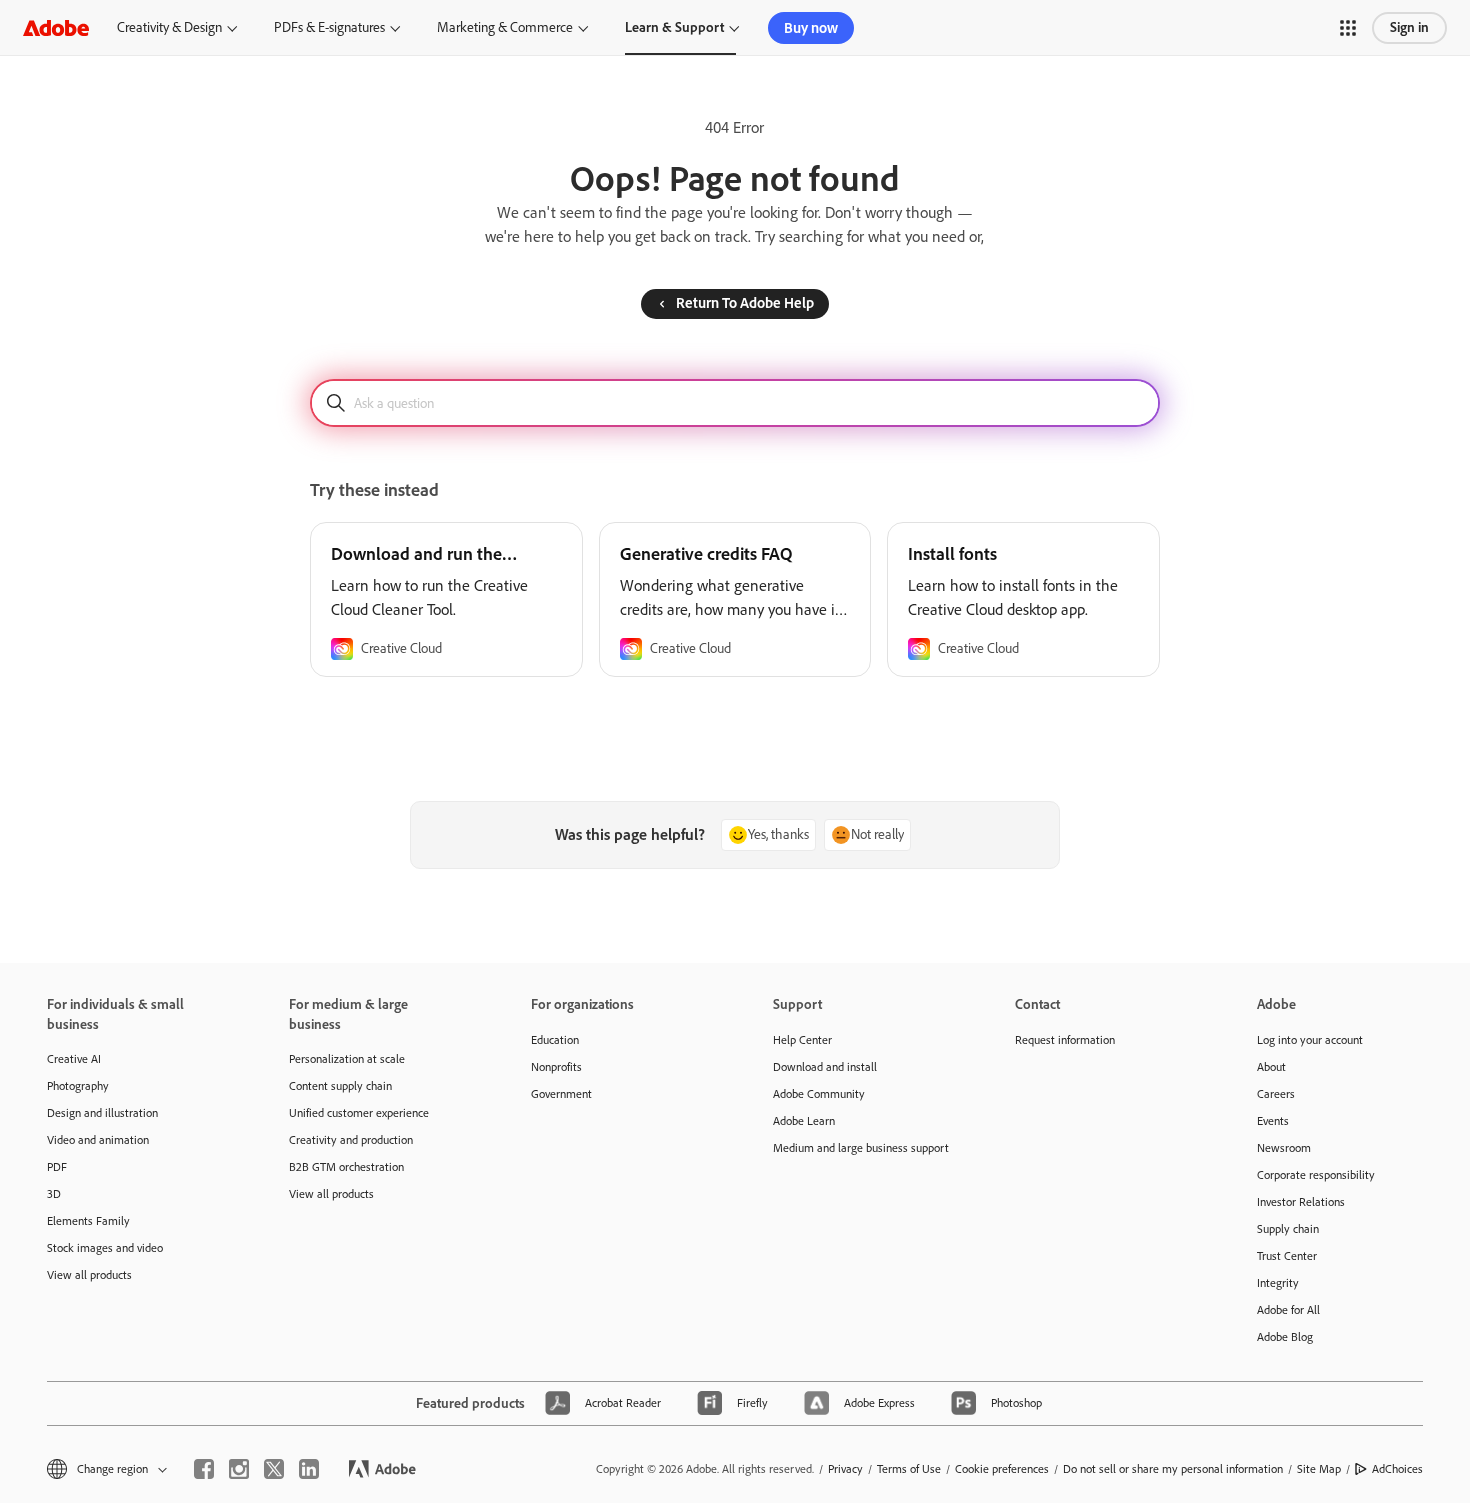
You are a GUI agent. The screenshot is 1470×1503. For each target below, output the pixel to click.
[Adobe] (56, 27)
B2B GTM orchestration (346, 1167)
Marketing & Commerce (505, 27)
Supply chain (1288, 1229)
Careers (1276, 1094)
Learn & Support (674, 27)
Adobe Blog (1285, 1337)
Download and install (825, 1067)
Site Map (1319, 1469)
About (1271, 1067)
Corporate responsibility (1316, 1175)
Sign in (1409, 27)
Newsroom (1284, 1148)
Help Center (802, 1040)
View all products (89, 1275)
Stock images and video (105, 1248)
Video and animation (98, 1140)
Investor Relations (1301, 1202)
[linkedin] (309, 1469)
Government (561, 1094)
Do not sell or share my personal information (1173, 1469)
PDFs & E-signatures (329, 27)
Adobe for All (1288, 1310)
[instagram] (239, 1469)
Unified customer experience (359, 1113)
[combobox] (735, 403)
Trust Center (1287, 1256)
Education (555, 1040)
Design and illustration (102, 1113)
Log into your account (1310, 1040)
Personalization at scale (347, 1059)
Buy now (811, 28)
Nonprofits (556, 1067)
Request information (1065, 1040)
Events (1273, 1121)
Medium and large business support (861, 1148)
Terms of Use (909, 1469)
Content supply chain (340, 1086)
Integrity (1278, 1283)
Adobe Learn (804, 1121)
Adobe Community (819, 1094)
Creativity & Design (169, 27)
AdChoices (1397, 1469)
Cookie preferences (1002, 1469)
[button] (1348, 28)
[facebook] (204, 1469)
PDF (57, 1167)
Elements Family (88, 1221)
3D (54, 1194)
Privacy (845, 1469)
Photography (78, 1086)
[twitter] (274, 1469)
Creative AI (74, 1059)
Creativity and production (351, 1140)
